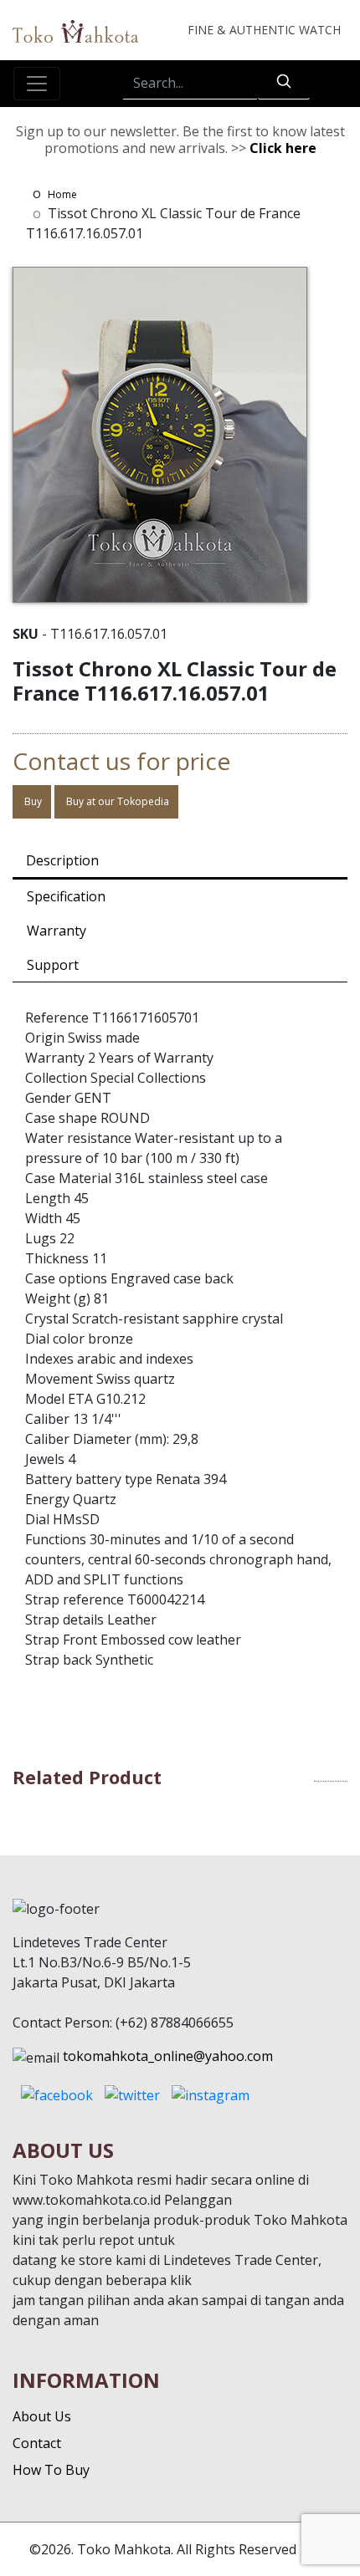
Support (53, 965)
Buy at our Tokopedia (116, 801)
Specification (66, 896)
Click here (283, 148)
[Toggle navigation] (37, 84)
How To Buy (51, 2470)
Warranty (57, 931)
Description (62, 860)
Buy (32, 801)
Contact (37, 2443)
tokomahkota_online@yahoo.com (168, 2056)
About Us (42, 2416)
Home (62, 194)
